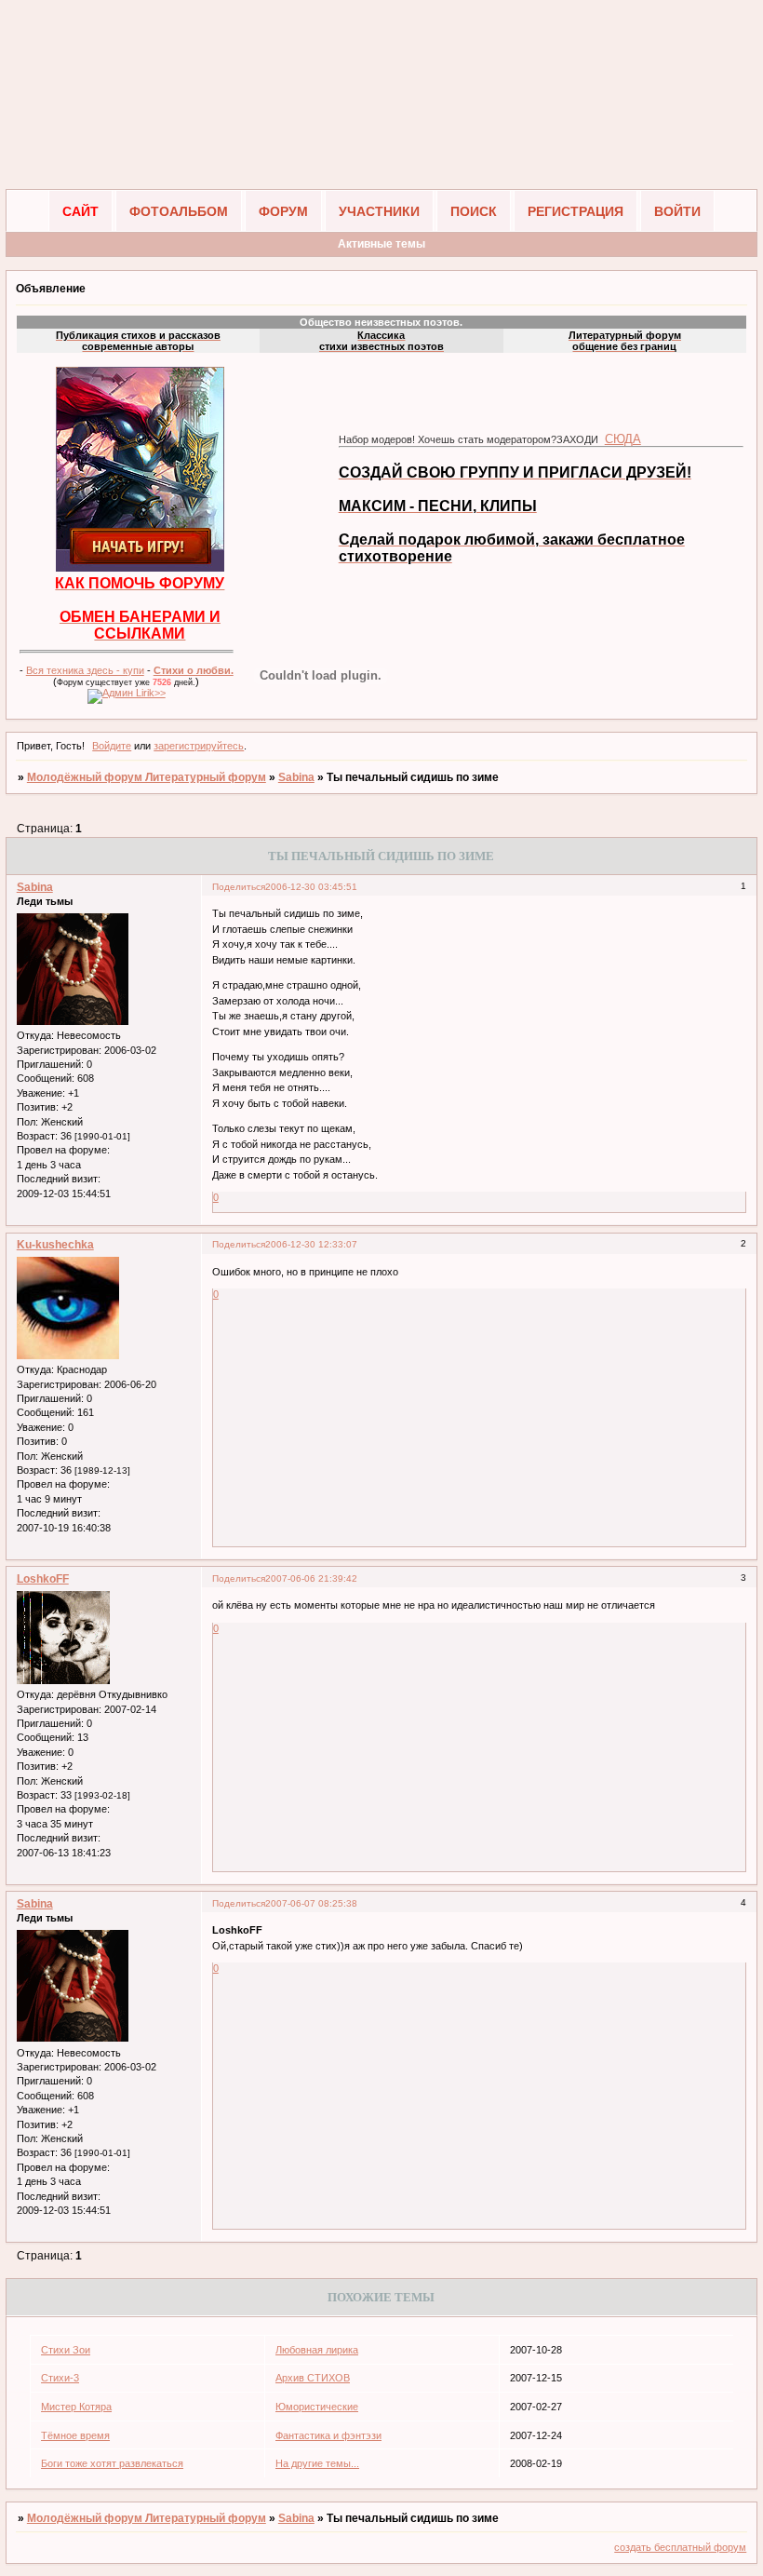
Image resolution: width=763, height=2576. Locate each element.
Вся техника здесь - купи (85, 670)
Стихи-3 (60, 2378)
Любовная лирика (317, 2350)
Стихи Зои (66, 2350)
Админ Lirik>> (134, 693)
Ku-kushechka (55, 1245)
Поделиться (239, 887)
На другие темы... (317, 2463)
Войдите (112, 746)
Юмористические (317, 2407)
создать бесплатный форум (680, 2547)
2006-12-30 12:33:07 (311, 1244)
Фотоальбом (179, 211)
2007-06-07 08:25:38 (311, 1903)
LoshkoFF (43, 1579)
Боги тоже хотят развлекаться (112, 2463)
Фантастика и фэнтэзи (328, 2435)
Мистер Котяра (76, 2407)
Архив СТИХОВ (313, 2378)
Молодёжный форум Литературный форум (147, 777)
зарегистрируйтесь (199, 746)
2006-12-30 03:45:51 (311, 887)
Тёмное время (75, 2435)
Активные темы (381, 244)
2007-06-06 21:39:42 (311, 1578)
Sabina (296, 777)
